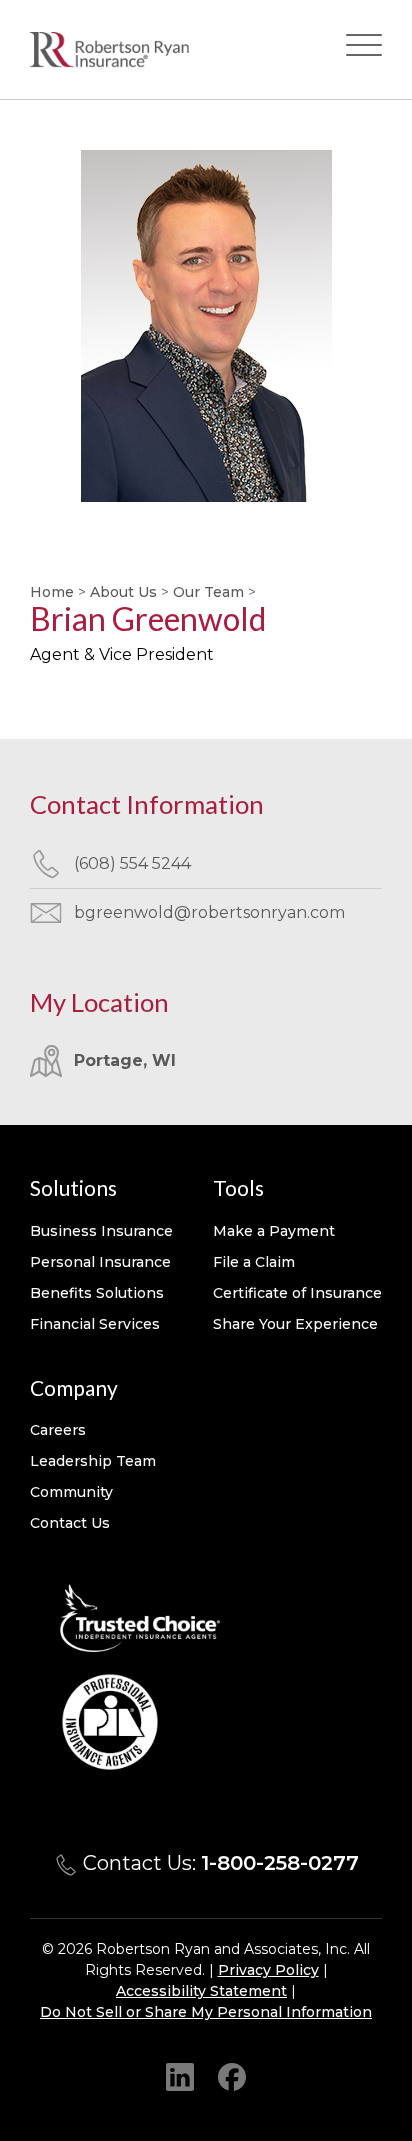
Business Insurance (101, 1231)
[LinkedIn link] (180, 2076)
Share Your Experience (295, 1324)
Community (71, 1492)
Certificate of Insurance (297, 1293)
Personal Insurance (100, 1262)
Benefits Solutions (97, 1293)
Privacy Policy (268, 1970)
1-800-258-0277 (280, 1863)
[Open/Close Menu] (364, 49)
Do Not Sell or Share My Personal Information (206, 2012)
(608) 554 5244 (132, 863)
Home (52, 592)
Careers (58, 1430)
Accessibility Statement (201, 1991)
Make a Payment (274, 1231)
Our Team (208, 592)
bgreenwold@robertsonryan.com (209, 912)
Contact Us (70, 1523)
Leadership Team (93, 1461)
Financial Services (95, 1324)
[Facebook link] (232, 2076)
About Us (123, 592)
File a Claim (254, 1262)
